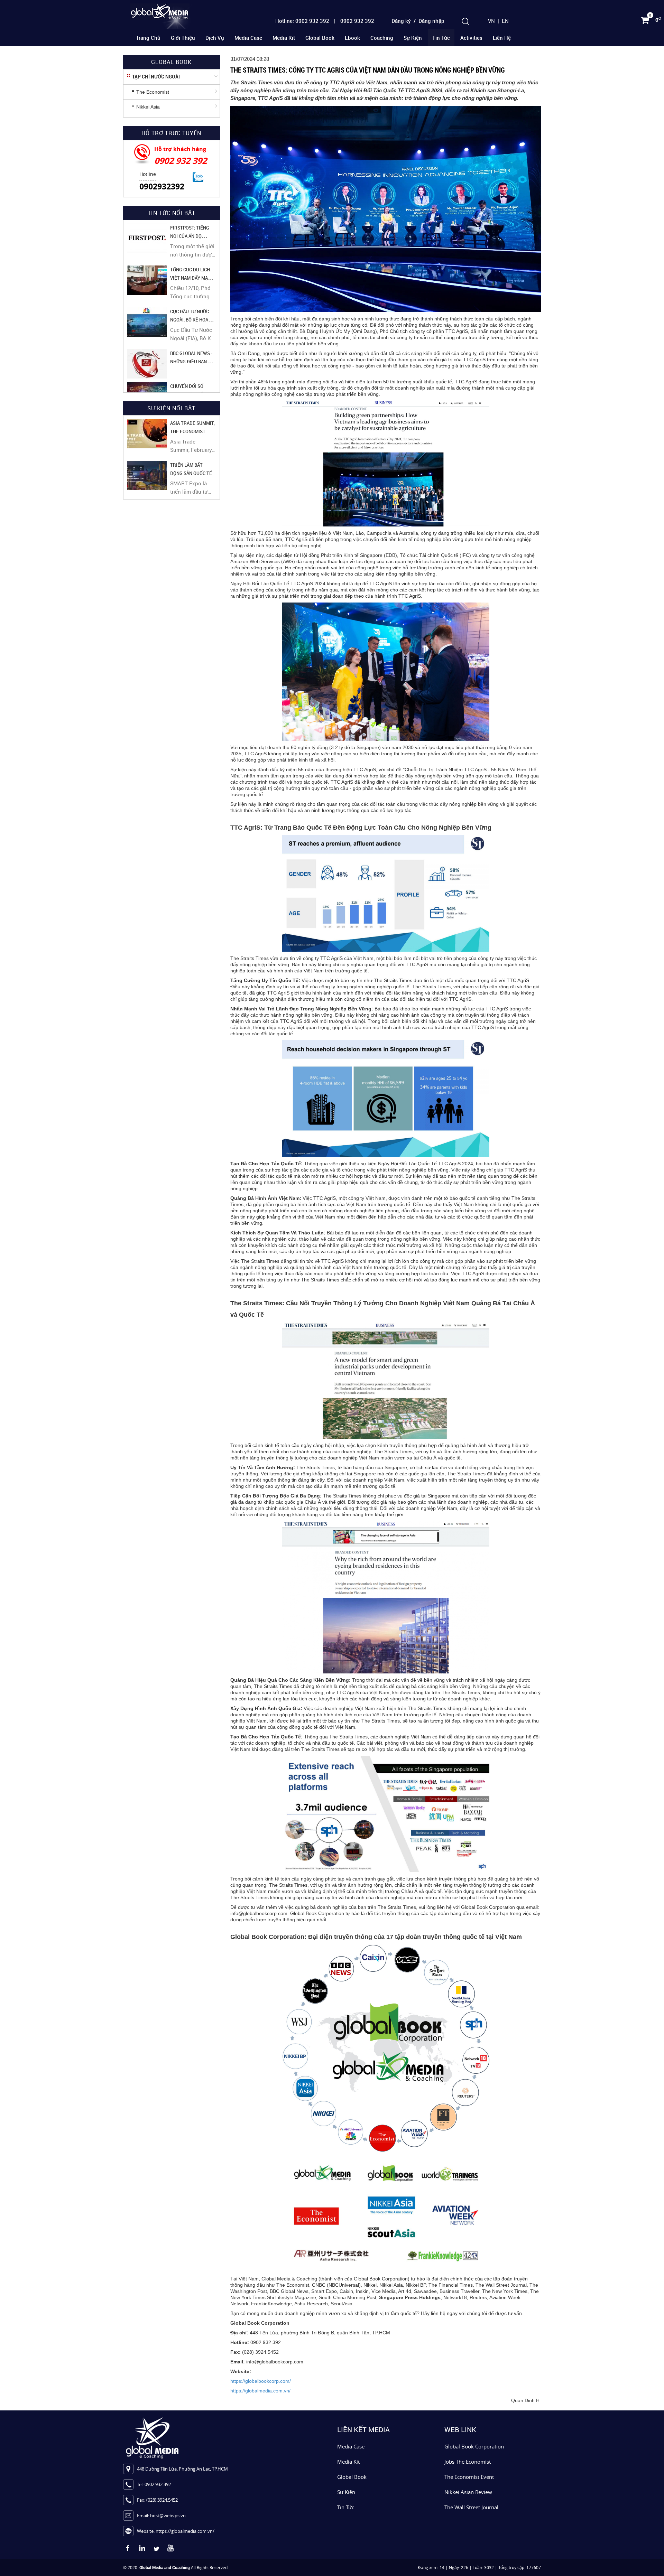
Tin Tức (346, 2507)
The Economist (153, 92)
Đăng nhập (431, 21)
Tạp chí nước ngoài (156, 77)
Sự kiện (413, 38)
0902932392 (162, 186)
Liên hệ (502, 38)
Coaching (382, 38)
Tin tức (441, 38)
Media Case (248, 38)
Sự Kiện (346, 2492)
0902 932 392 (181, 161)
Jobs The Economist (468, 2462)
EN (505, 21)
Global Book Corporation (474, 2446)
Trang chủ (148, 38)
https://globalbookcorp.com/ (261, 2381)
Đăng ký (401, 21)
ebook (352, 38)
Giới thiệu (183, 38)
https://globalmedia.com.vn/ (260, 2391)
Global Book (320, 38)
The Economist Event (469, 2477)
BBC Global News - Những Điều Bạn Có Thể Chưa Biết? (192, 362)
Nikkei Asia (148, 107)
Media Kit (284, 38)
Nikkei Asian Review (468, 2492)
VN (491, 21)
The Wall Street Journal (471, 2507)
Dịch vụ (215, 38)
